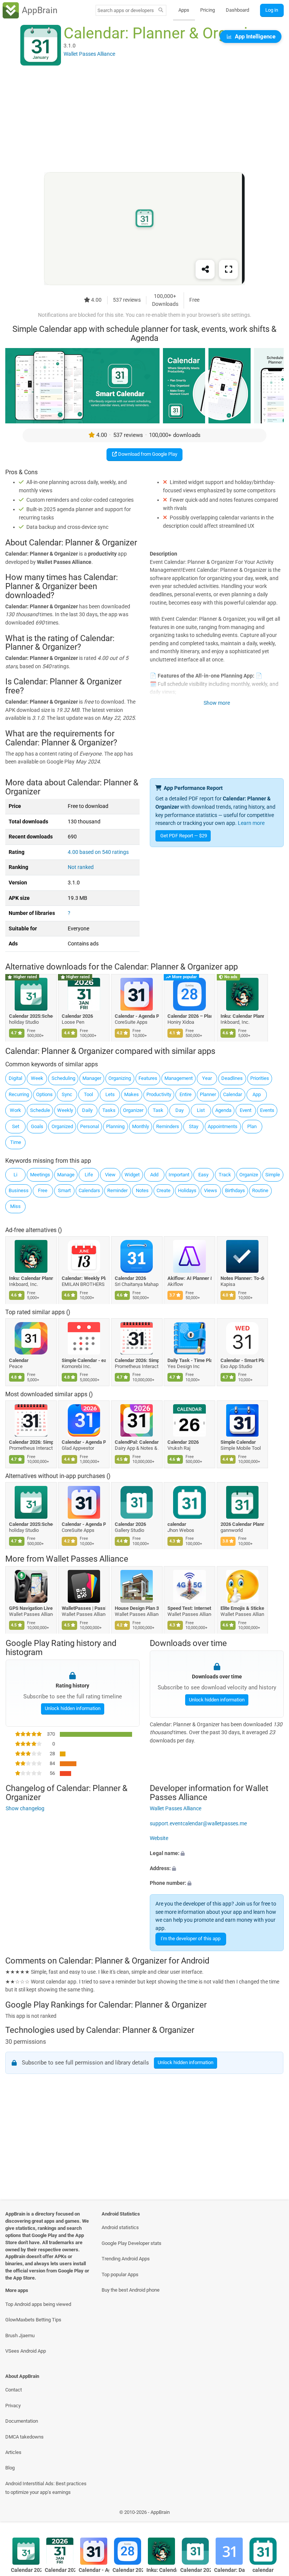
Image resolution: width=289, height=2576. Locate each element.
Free (43, 1190)
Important (179, 1175)
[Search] (161, 11)
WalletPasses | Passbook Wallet (84, 1608)
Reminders (168, 1126)
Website (159, 1838)
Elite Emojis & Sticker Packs (243, 1608)
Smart (64, 1190)
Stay (194, 1126)
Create (164, 1190)
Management (179, 1078)
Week (37, 1078)
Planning (115, 1126)
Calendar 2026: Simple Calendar (137, 1360)
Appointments (223, 1126)
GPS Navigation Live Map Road (31, 1608)
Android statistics (120, 2227)
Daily (87, 1110)
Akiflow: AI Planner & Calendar (190, 1278)
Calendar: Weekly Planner (84, 1278)
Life (89, 1175)
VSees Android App (26, 2351)
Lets (110, 1094)
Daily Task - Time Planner (190, 1360)
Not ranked (81, 867)
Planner (208, 1094)
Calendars (89, 1190)
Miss (15, 1206)
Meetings (40, 1175)
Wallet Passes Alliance (87, 1559)
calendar (177, 1524)
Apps (184, 10)
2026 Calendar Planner (243, 1524)
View (110, 1175)
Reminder (117, 1190)
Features (148, 1078)
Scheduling (63, 1078)
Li (15, 1175)
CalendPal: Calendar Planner (137, 1442)
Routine (260, 1190)
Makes (132, 1094)
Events (267, 1110)
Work (15, 1110)
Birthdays (235, 1190)
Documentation (22, 2421)
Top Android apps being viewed (38, 2304)
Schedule (40, 1110)
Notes (142, 1190)
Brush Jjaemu (20, 2336)
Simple (273, 1175)
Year (207, 1078)
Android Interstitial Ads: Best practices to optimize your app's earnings (46, 2488)
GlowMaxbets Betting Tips (33, 2320)
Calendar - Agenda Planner (137, 1016)
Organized (62, 1126)
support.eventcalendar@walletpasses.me (198, 1823)
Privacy (13, 2406)
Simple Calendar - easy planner (84, 1360)
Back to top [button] (272, 2514)
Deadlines (232, 1078)
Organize (249, 1175)
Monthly (141, 1126)
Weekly (65, 1110)
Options (44, 1094)
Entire (186, 1094)
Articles (13, 2452)
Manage (66, 1175)
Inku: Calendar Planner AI (243, 1016)
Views (211, 1190)
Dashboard (237, 10)
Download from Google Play (147, 454)
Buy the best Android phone (131, 2290)
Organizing (120, 1078)
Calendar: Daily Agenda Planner (229, 2570)
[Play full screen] (228, 270)
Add (154, 1175)
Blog (10, 2468)
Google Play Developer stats (132, 2243)
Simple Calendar (238, 1442)
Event (246, 1110)
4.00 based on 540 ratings (98, 852)
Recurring (19, 1094)
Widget (132, 1175)
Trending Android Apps (126, 2259)
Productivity (159, 1094)
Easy (203, 1175)
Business (19, 1190)
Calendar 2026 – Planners (190, 1016)
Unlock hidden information (72, 1708)
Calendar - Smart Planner (243, 1360)
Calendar (233, 1094)
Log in (272, 10)
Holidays (187, 1190)
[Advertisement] (144, 119)
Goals (37, 1126)
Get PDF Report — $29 (184, 836)
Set (16, 1126)
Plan (252, 1126)
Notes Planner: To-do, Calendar (243, 1278)
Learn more (251, 823)
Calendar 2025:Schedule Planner (31, 1016)
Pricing (208, 10)
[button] (217, 1854)
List (201, 1110)
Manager (92, 1078)
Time (16, 1142)
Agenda (223, 1110)
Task (158, 1110)
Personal (90, 1126)
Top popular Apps (120, 2274)
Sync (67, 1094)
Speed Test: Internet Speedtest (190, 1608)
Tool (88, 1094)
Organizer (133, 1110)
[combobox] (126, 10)
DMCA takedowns (24, 2437)
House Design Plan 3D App (137, 1608)
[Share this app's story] (205, 270)
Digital (15, 1078)
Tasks (109, 1110)
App (257, 1094)
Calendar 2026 (78, 1016)
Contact (14, 2390)
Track (225, 1175)
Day (179, 1110)
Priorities (260, 1078)
